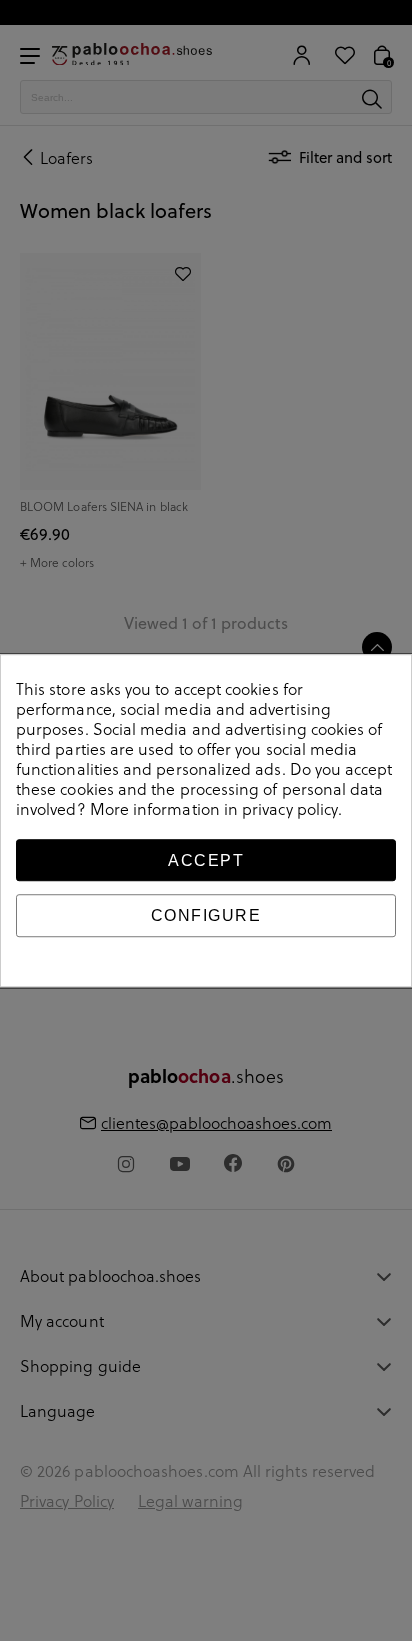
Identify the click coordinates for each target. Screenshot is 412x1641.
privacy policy (290, 809)
